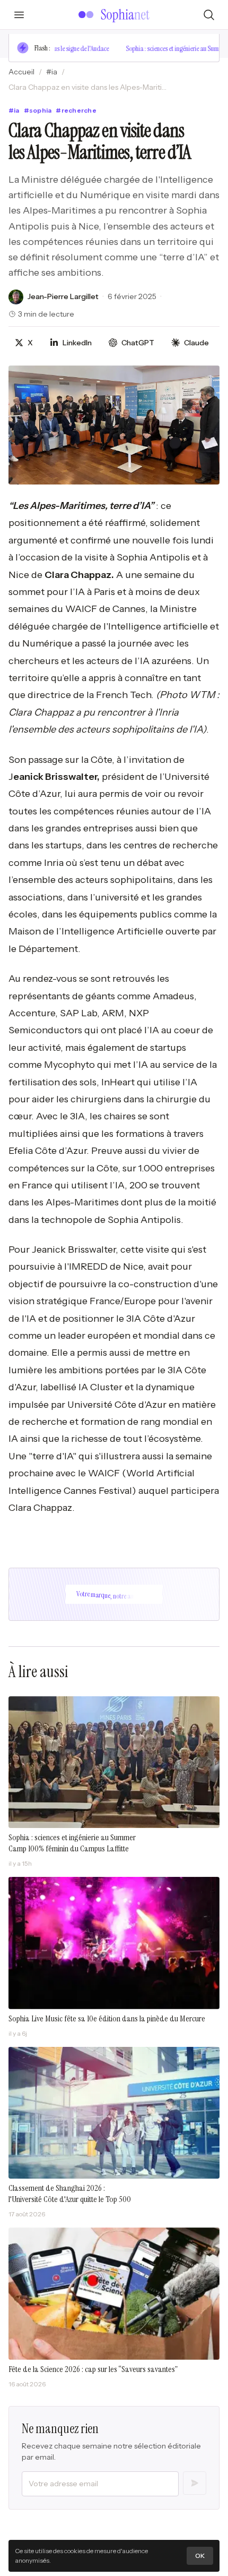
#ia (52, 72)
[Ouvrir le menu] (19, 15)
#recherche (76, 110)
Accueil (21, 72)
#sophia (38, 110)
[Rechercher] (209, 15)
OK (200, 2556)
